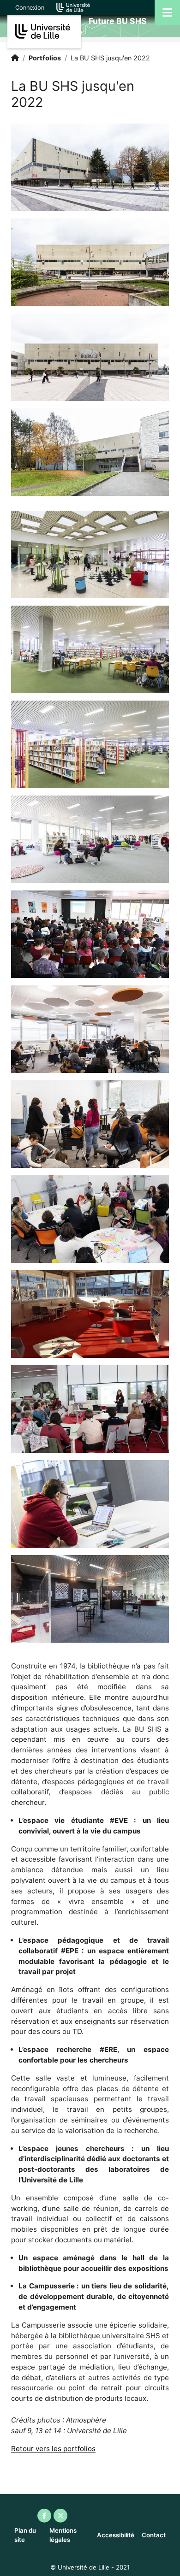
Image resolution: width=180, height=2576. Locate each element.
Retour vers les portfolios (53, 2449)
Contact (154, 2535)
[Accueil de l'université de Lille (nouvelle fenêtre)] (73, 7)
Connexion (30, 8)
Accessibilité (116, 2535)
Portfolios (45, 58)
